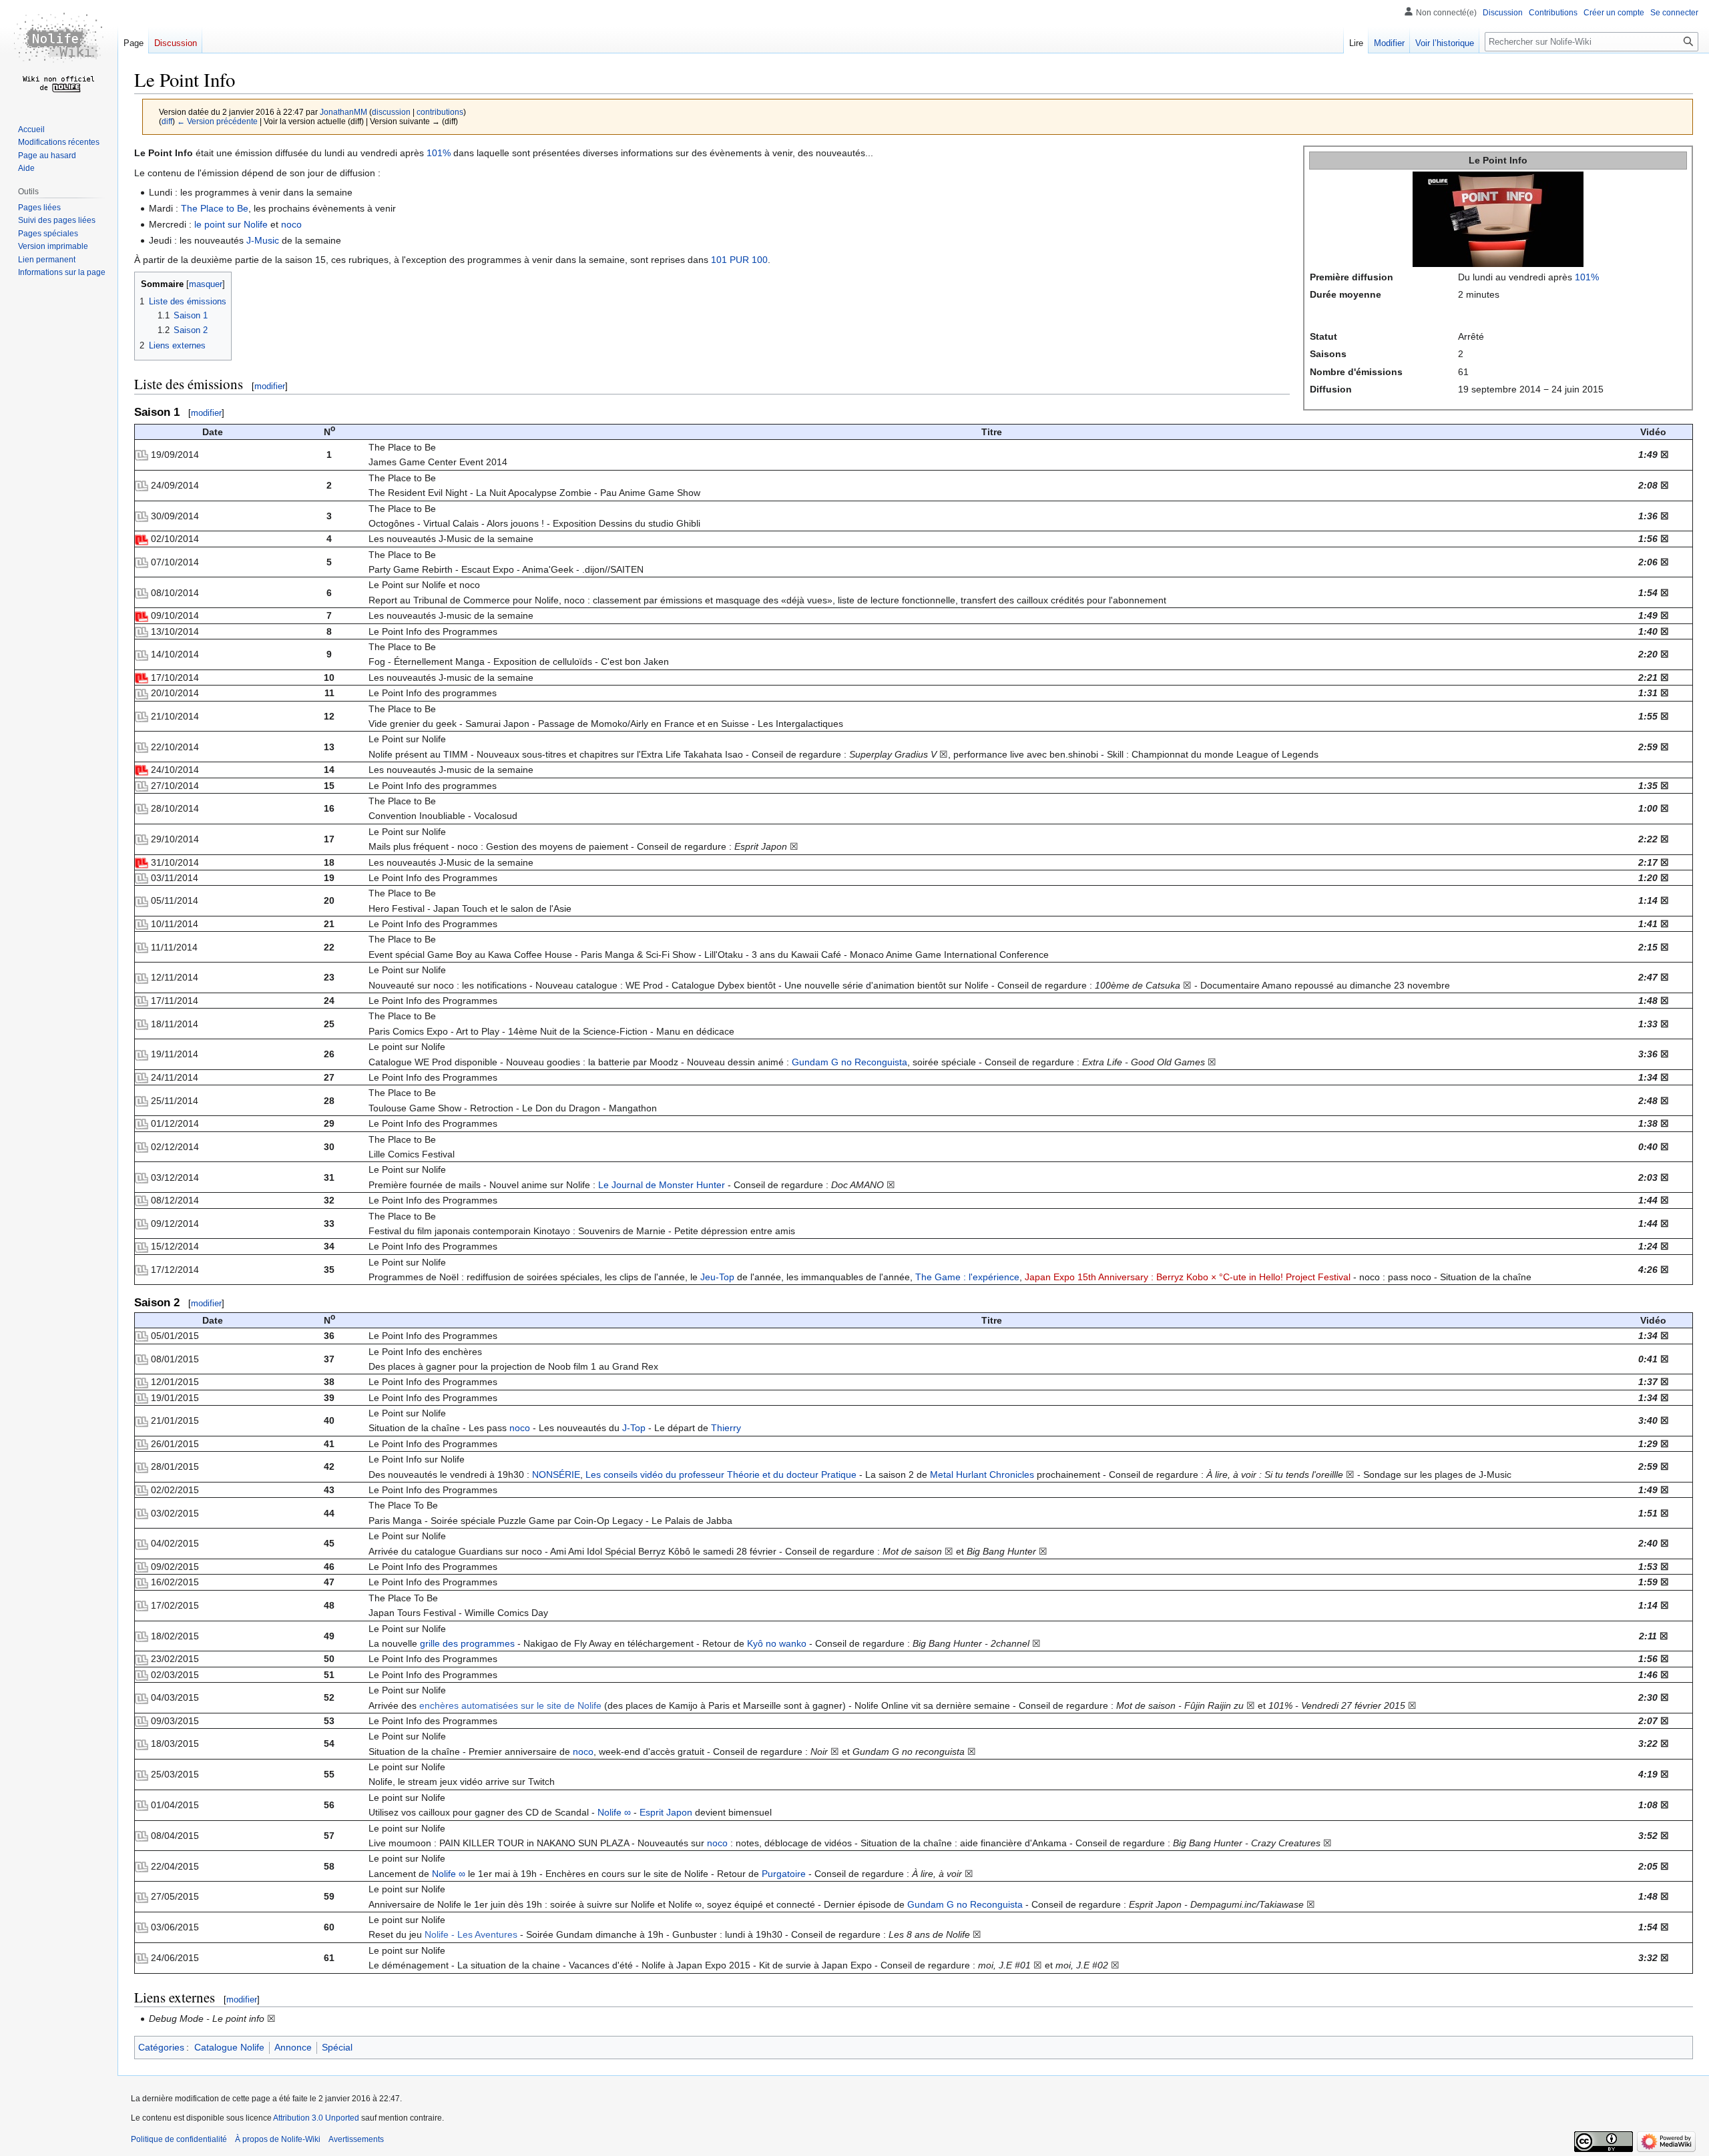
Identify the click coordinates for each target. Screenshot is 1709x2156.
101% (1587, 277)
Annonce (293, 2047)
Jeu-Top (717, 1277)
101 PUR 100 (739, 260)
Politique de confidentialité (179, 2139)
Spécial (337, 2047)
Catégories (161, 2047)
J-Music (263, 240)
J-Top (634, 1428)
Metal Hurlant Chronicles (982, 1474)
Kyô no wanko (777, 1643)
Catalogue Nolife (229, 2047)
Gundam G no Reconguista (849, 1062)
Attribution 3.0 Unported (316, 2118)
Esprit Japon (666, 1812)
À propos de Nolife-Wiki (278, 2139)
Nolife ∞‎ (614, 1812)
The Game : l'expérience (967, 1277)
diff (167, 121)
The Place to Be (215, 208)
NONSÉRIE (556, 1474)
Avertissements (356, 2139)
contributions (440, 112)
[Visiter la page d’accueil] (59, 53)
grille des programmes (467, 1643)
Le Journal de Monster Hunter (662, 1185)
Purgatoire (784, 1874)
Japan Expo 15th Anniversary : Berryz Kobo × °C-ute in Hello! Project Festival (1188, 1277)
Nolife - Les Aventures (471, 1934)
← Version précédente (217, 121)
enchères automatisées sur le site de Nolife (510, 1705)
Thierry (726, 1428)
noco (291, 224)
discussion (391, 112)
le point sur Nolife (231, 224)
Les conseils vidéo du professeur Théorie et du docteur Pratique (721, 1474)
